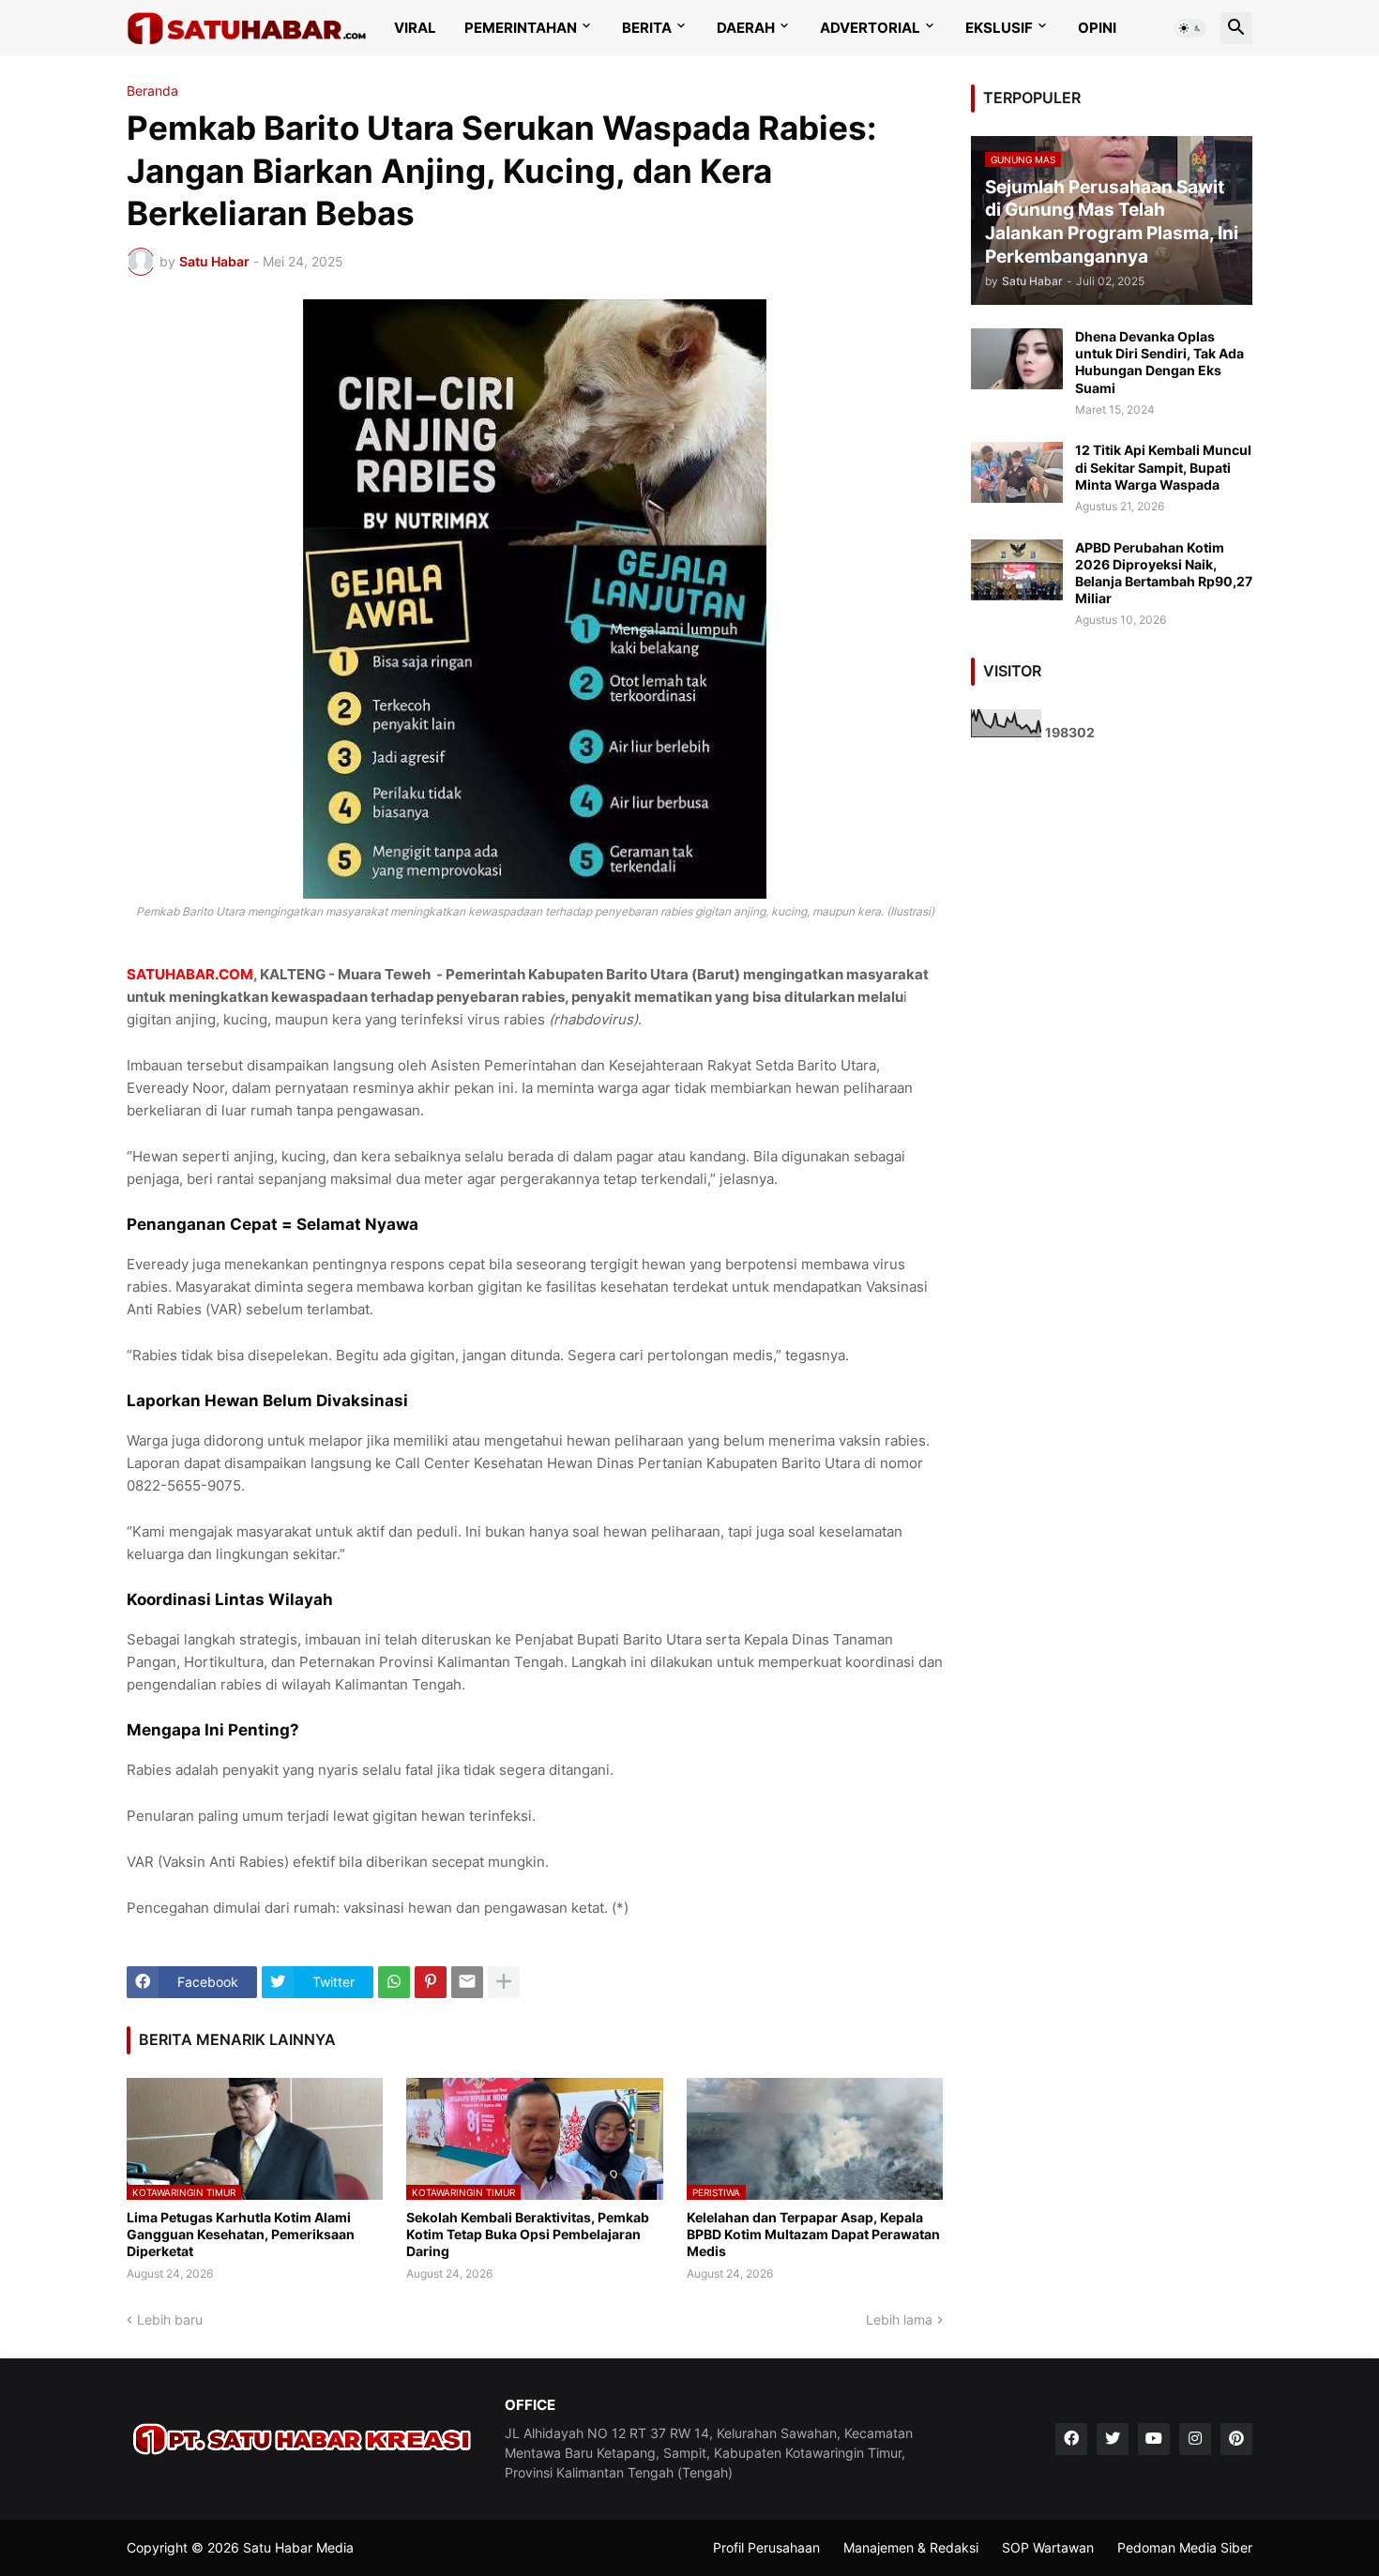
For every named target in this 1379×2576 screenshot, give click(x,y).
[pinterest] (1236, 2439)
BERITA (647, 28)
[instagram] (1195, 2439)
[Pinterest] (431, 1982)
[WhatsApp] (394, 1982)
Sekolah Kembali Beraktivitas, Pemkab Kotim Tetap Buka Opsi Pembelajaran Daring (528, 2234)
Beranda (152, 91)
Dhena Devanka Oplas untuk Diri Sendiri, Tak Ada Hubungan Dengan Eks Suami (1159, 362)
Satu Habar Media (298, 2547)
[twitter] (1113, 2439)
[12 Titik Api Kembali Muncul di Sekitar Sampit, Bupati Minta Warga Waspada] (1017, 472)
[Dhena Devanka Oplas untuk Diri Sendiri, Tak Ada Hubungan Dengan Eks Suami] (1017, 359)
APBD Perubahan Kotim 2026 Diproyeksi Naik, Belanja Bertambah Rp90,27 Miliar (1164, 573)
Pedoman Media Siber (1185, 2547)
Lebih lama (899, 2319)
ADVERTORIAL (870, 28)
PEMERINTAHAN (521, 28)
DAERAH (746, 28)
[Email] (467, 1982)
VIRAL (415, 28)
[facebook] (1071, 2439)
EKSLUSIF (999, 28)
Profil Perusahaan (766, 2547)
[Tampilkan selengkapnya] (504, 1982)
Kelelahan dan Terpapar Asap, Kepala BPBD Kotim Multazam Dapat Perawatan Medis (813, 2234)
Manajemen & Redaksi (911, 2547)
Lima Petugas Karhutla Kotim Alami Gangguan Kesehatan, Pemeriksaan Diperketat (241, 2234)
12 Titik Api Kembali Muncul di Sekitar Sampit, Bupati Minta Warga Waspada (1163, 467)
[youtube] (1154, 2439)
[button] (1190, 28)
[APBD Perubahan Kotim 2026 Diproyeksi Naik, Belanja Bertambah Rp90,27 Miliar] (1017, 570)
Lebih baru (170, 2319)
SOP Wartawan (1048, 2547)
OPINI (1097, 28)
